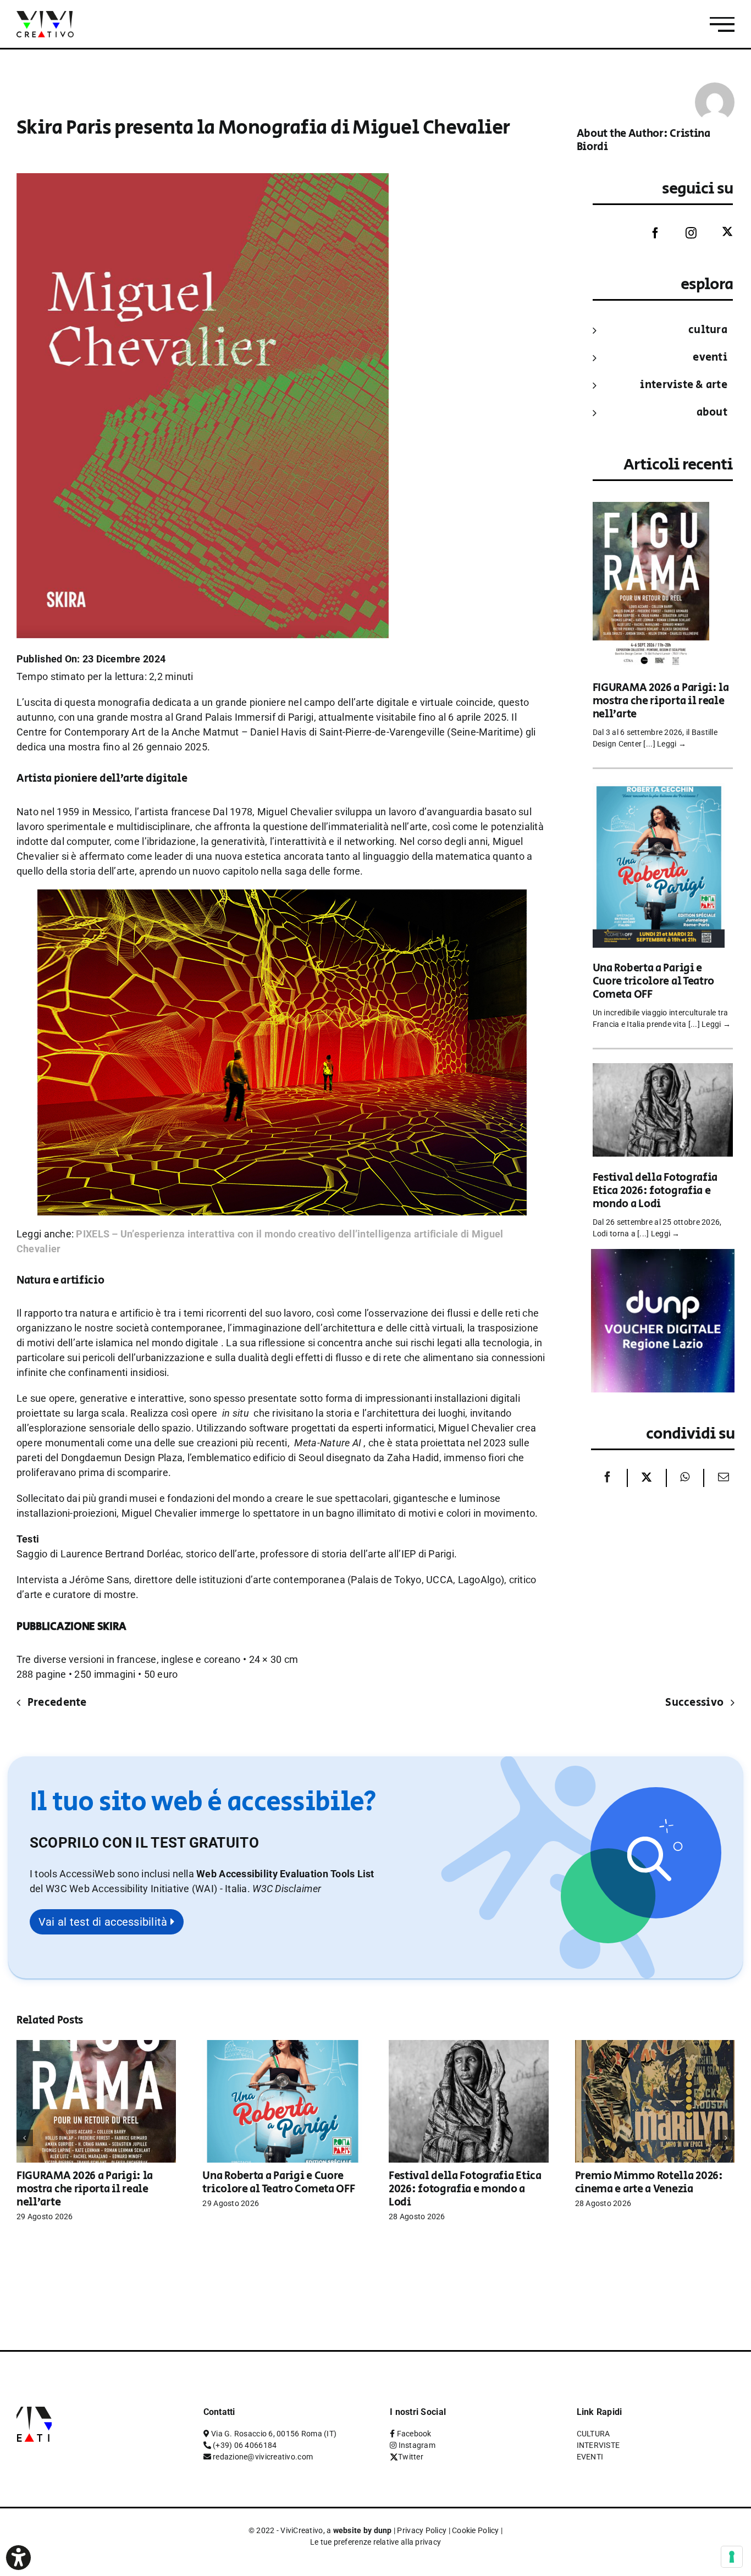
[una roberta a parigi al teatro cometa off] (659, 790)
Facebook (414, 2434)
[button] (287, 1889)
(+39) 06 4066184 (245, 2445)
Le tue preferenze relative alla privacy (376, 2542)
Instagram (417, 2445)
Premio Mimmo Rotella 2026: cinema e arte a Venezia (649, 2183)
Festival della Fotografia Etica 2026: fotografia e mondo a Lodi (655, 1191)
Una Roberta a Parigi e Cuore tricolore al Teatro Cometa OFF (654, 982)
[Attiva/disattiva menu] (722, 24)
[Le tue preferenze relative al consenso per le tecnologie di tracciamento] (732, 2557)
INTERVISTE (598, 2445)
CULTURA (708, 330)
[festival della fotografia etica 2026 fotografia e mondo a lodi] (663, 1071)
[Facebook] (647, 233)
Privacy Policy (422, 2530)
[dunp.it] (663, 1256)
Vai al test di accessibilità (104, 1922)
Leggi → (672, 744)
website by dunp (363, 2530)
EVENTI (710, 358)
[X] (647, 1478)
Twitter (411, 2457)
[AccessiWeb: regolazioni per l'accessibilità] (18, 2558)
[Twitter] (719, 232)
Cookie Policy (476, 2530)
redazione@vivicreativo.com (263, 2457)
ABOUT (712, 413)
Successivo (694, 1703)
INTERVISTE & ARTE (684, 385)
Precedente (57, 1703)
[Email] (721, 1478)
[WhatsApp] (685, 1478)
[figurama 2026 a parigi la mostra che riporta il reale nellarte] (651, 509)
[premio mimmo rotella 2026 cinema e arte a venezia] (655, 2046)
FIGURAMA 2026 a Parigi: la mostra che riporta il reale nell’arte (661, 701)
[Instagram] (683, 233)
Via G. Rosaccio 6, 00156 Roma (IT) (274, 2434)
